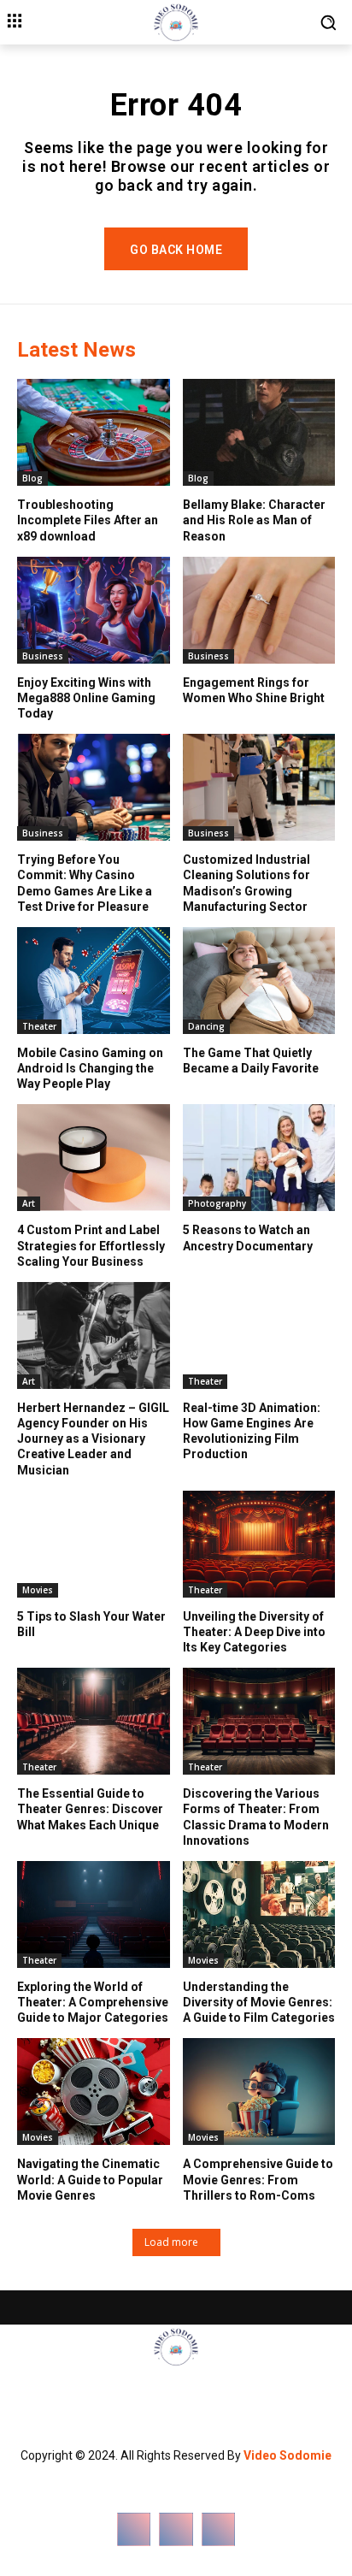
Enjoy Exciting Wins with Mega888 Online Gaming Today (86, 698)
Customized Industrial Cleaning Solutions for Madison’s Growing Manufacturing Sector (246, 883)
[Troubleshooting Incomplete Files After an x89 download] (94, 432)
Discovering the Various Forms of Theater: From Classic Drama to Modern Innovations (256, 1817)
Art (29, 1203)
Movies (38, 1590)
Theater (39, 1026)
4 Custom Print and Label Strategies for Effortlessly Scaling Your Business (91, 1245)
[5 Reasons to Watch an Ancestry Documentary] (259, 1158)
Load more (171, 2242)
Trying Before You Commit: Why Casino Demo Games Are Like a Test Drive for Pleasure (85, 883)
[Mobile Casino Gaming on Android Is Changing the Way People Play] (94, 981)
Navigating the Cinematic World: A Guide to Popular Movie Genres (90, 2179)
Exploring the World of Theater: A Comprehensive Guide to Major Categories (93, 2002)
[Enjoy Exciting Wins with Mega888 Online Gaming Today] (94, 610)
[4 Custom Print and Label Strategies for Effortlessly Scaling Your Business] (94, 1158)
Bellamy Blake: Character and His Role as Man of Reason (254, 520)
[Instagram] (176, 2529)
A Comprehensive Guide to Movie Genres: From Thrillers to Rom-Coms (258, 2179)
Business (43, 656)
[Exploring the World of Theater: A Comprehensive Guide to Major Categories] (94, 1914)
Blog (32, 478)
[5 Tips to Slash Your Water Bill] (94, 1544)
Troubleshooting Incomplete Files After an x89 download (88, 520)
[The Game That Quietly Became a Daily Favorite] (259, 981)
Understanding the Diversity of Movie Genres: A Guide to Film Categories (259, 2002)
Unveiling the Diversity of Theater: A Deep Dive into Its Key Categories (254, 1632)
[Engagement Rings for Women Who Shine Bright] (259, 610)
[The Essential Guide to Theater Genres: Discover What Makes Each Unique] (94, 1721)
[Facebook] (134, 2529)
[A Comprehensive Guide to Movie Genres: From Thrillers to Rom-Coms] (259, 2092)
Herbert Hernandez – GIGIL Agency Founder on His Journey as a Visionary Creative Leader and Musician (93, 1439)
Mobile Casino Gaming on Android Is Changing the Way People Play (90, 1068)
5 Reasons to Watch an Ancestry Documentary (248, 1238)
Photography (217, 1203)
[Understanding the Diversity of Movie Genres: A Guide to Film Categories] (259, 1914)
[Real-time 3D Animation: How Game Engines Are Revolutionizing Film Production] (259, 1335)
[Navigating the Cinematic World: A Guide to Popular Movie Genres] (94, 2092)
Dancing (206, 1026)
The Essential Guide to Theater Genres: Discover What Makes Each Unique (90, 1809)
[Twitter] (218, 2529)
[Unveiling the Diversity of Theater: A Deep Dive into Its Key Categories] (259, 1544)
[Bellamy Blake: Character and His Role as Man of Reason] (259, 432)
